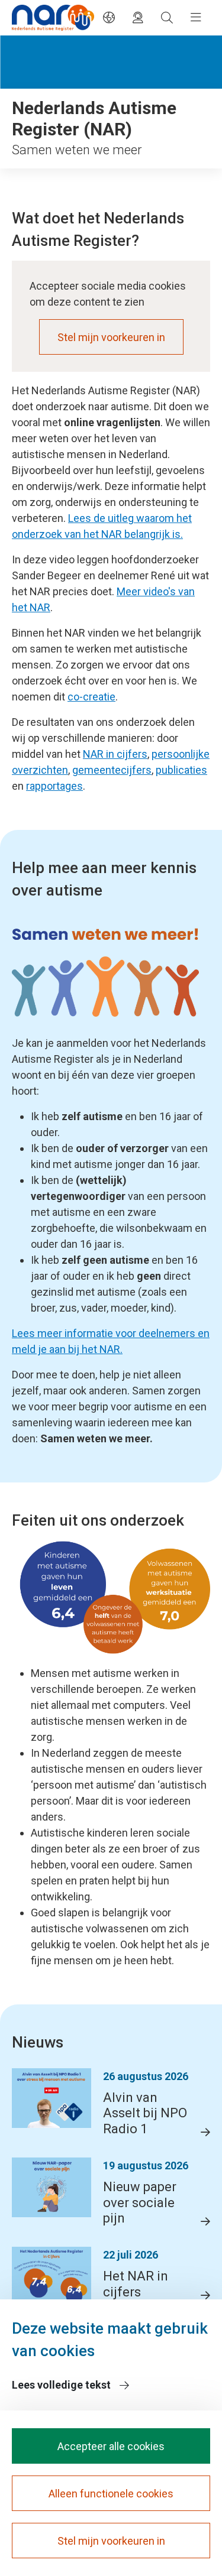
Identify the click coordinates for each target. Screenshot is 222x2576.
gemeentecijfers (112, 770)
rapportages (54, 786)
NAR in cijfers (115, 754)
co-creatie (91, 697)
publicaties (181, 770)
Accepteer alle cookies (111, 2446)
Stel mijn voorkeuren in (111, 337)
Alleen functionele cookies (111, 2494)
